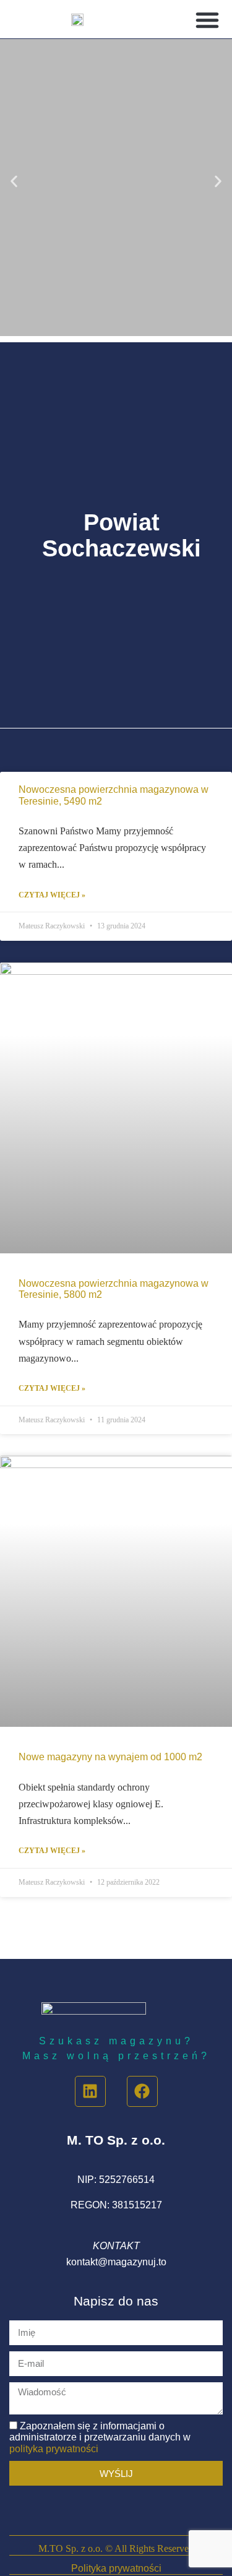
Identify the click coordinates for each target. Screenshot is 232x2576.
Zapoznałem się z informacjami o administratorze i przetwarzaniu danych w (100, 2437)
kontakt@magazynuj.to (116, 2262)
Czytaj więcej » (52, 895)
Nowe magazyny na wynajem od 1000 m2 (110, 1757)
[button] (207, 20)
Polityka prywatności (116, 2568)
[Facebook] (142, 2091)
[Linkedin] (90, 2091)
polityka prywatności (54, 2449)
